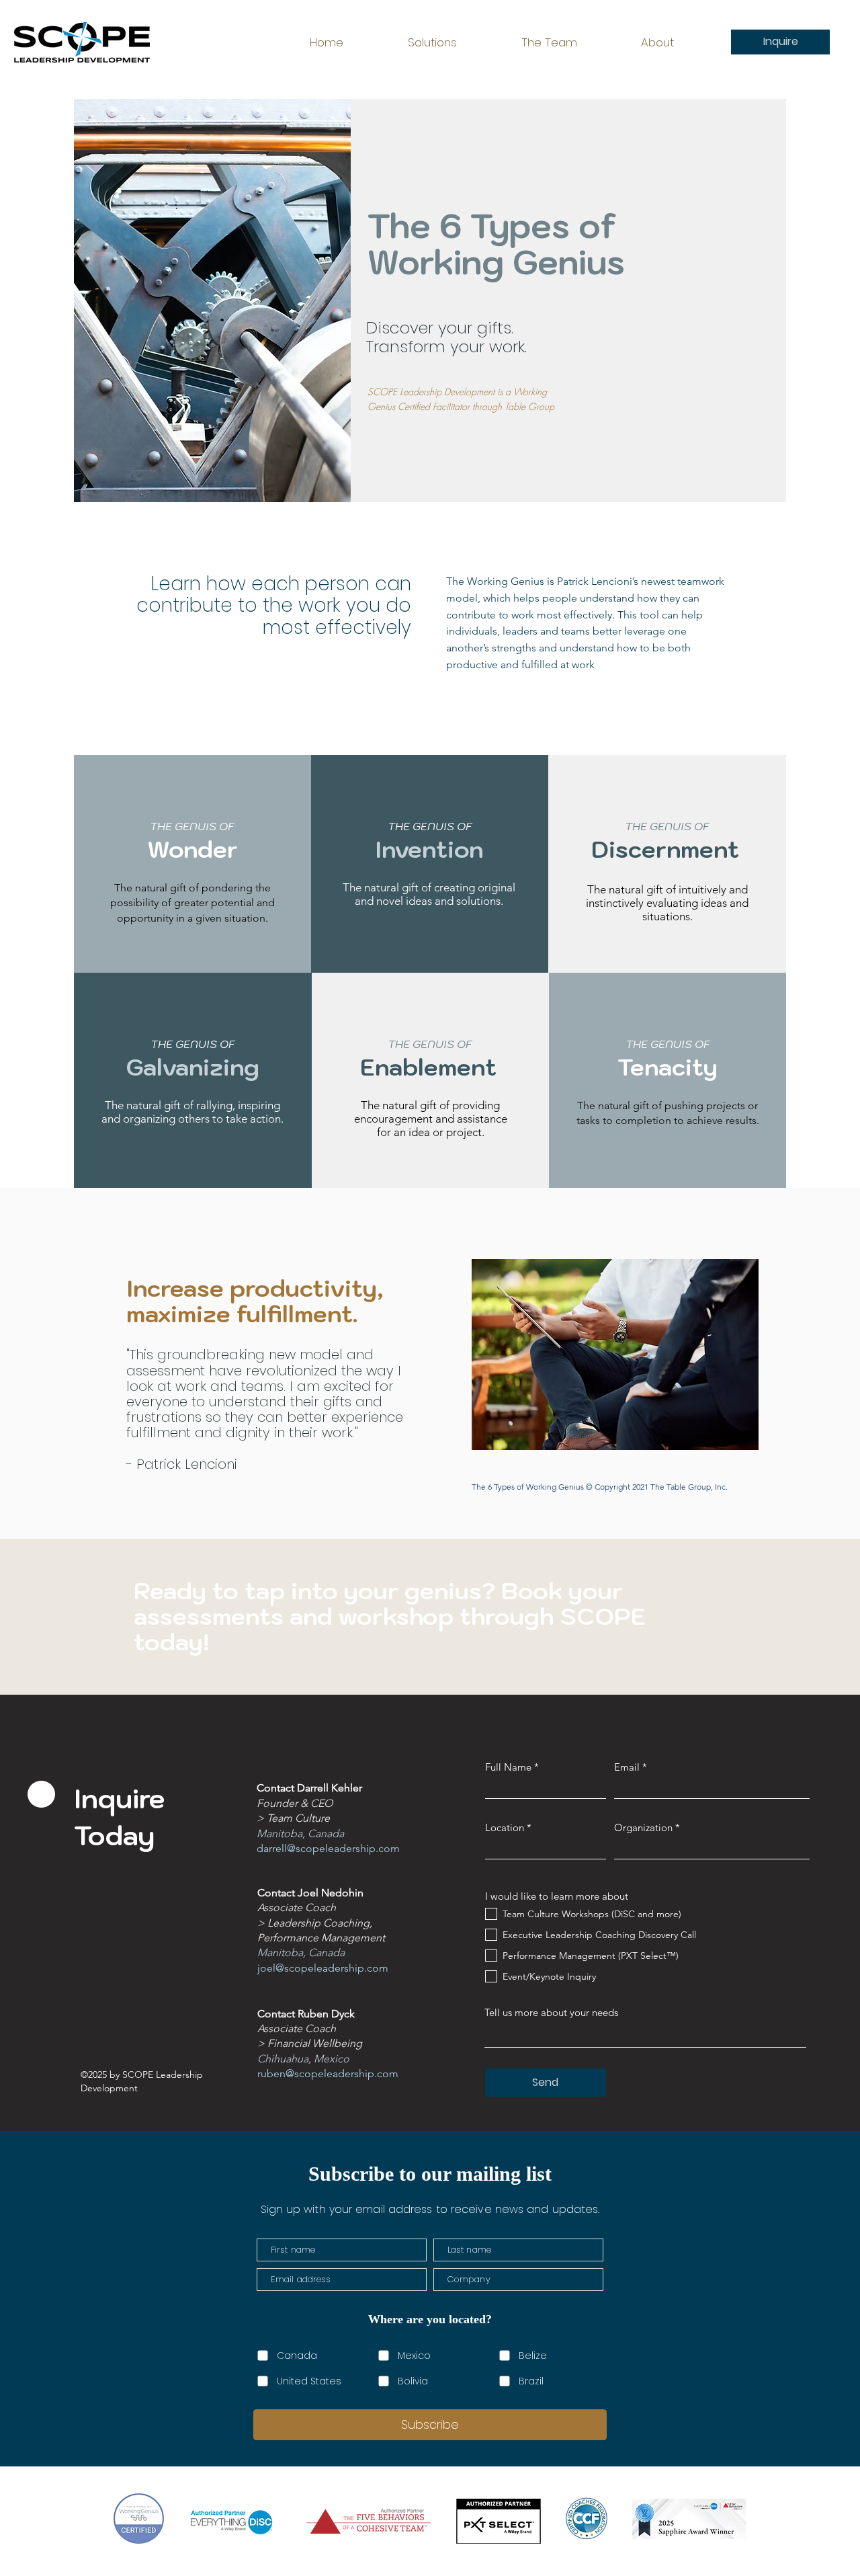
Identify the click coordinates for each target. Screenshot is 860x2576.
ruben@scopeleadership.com (328, 2074)
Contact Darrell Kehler (309, 1788)
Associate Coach (297, 2028)
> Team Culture (293, 1818)
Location (505, 1827)
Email (627, 1767)
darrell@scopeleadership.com (328, 1848)
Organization (643, 1827)
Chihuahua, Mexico (303, 2059)
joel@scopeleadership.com (323, 1968)
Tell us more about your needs (551, 2012)
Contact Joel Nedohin (310, 1893)
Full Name (508, 1767)
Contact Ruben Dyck (306, 2014)
